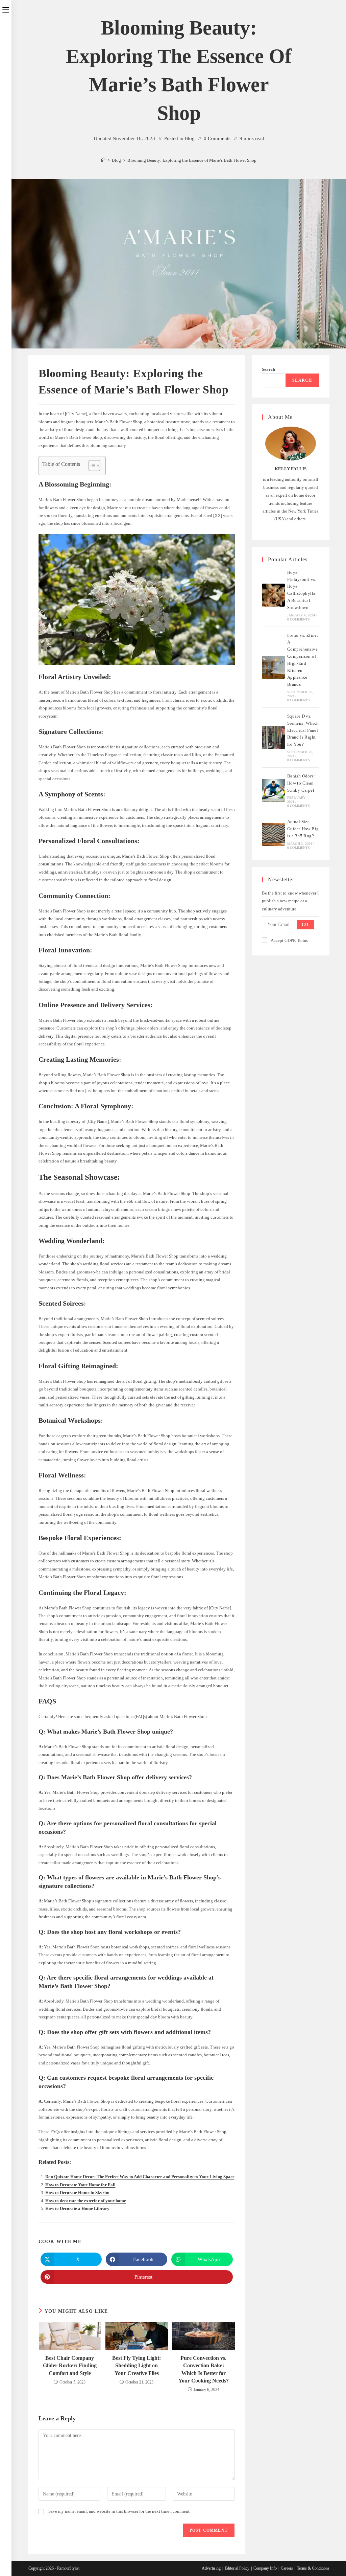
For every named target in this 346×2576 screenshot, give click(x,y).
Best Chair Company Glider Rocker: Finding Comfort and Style (70, 2366)
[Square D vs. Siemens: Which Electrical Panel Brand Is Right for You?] (273, 738)
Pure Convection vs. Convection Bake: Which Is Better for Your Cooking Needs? (204, 2369)
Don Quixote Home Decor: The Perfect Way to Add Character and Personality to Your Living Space (140, 2177)
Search (268, 369)
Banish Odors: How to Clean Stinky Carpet (301, 783)
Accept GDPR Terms (289, 940)
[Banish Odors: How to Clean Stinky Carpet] (273, 790)
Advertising (211, 2568)
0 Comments (217, 138)
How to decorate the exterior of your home (86, 2201)
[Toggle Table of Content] (91, 466)
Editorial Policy (237, 2568)
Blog (190, 138)
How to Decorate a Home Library (77, 2208)
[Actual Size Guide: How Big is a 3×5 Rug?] (273, 834)
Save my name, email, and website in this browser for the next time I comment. (119, 2511)
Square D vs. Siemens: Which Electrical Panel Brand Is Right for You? (303, 730)
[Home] (103, 160)
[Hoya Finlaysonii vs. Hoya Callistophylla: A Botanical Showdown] (273, 595)
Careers (287, 2568)
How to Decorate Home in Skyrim (77, 2193)
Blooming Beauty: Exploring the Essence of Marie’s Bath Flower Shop (192, 160)
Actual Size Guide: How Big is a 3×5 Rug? (303, 829)
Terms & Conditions (313, 2568)
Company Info (265, 2568)
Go (305, 925)
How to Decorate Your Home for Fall (80, 2185)
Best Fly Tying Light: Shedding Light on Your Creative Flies (137, 2366)
